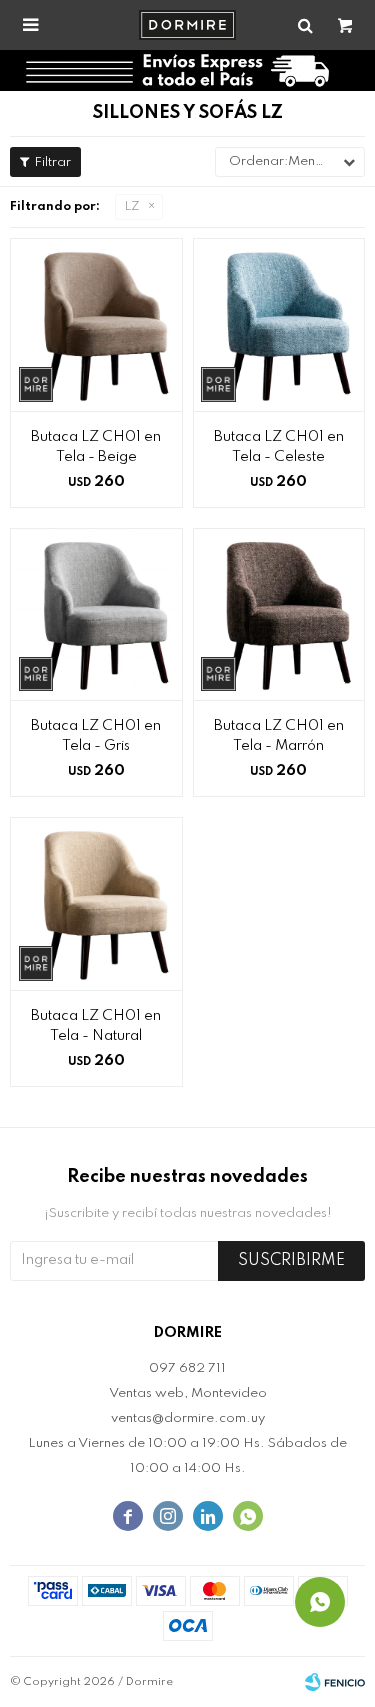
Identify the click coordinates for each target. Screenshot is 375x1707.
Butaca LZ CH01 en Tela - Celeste (279, 447)
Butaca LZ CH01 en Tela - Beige (96, 447)
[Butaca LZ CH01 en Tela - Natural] (96, 903)
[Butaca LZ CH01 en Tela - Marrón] (279, 614)
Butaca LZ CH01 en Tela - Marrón (279, 736)
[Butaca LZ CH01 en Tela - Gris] (96, 614)
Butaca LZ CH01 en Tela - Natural (96, 1026)
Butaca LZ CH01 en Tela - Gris (96, 736)
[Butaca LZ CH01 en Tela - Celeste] (279, 324)
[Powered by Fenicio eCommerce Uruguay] (335, 1682)
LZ (132, 207)
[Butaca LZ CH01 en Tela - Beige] (96, 324)
